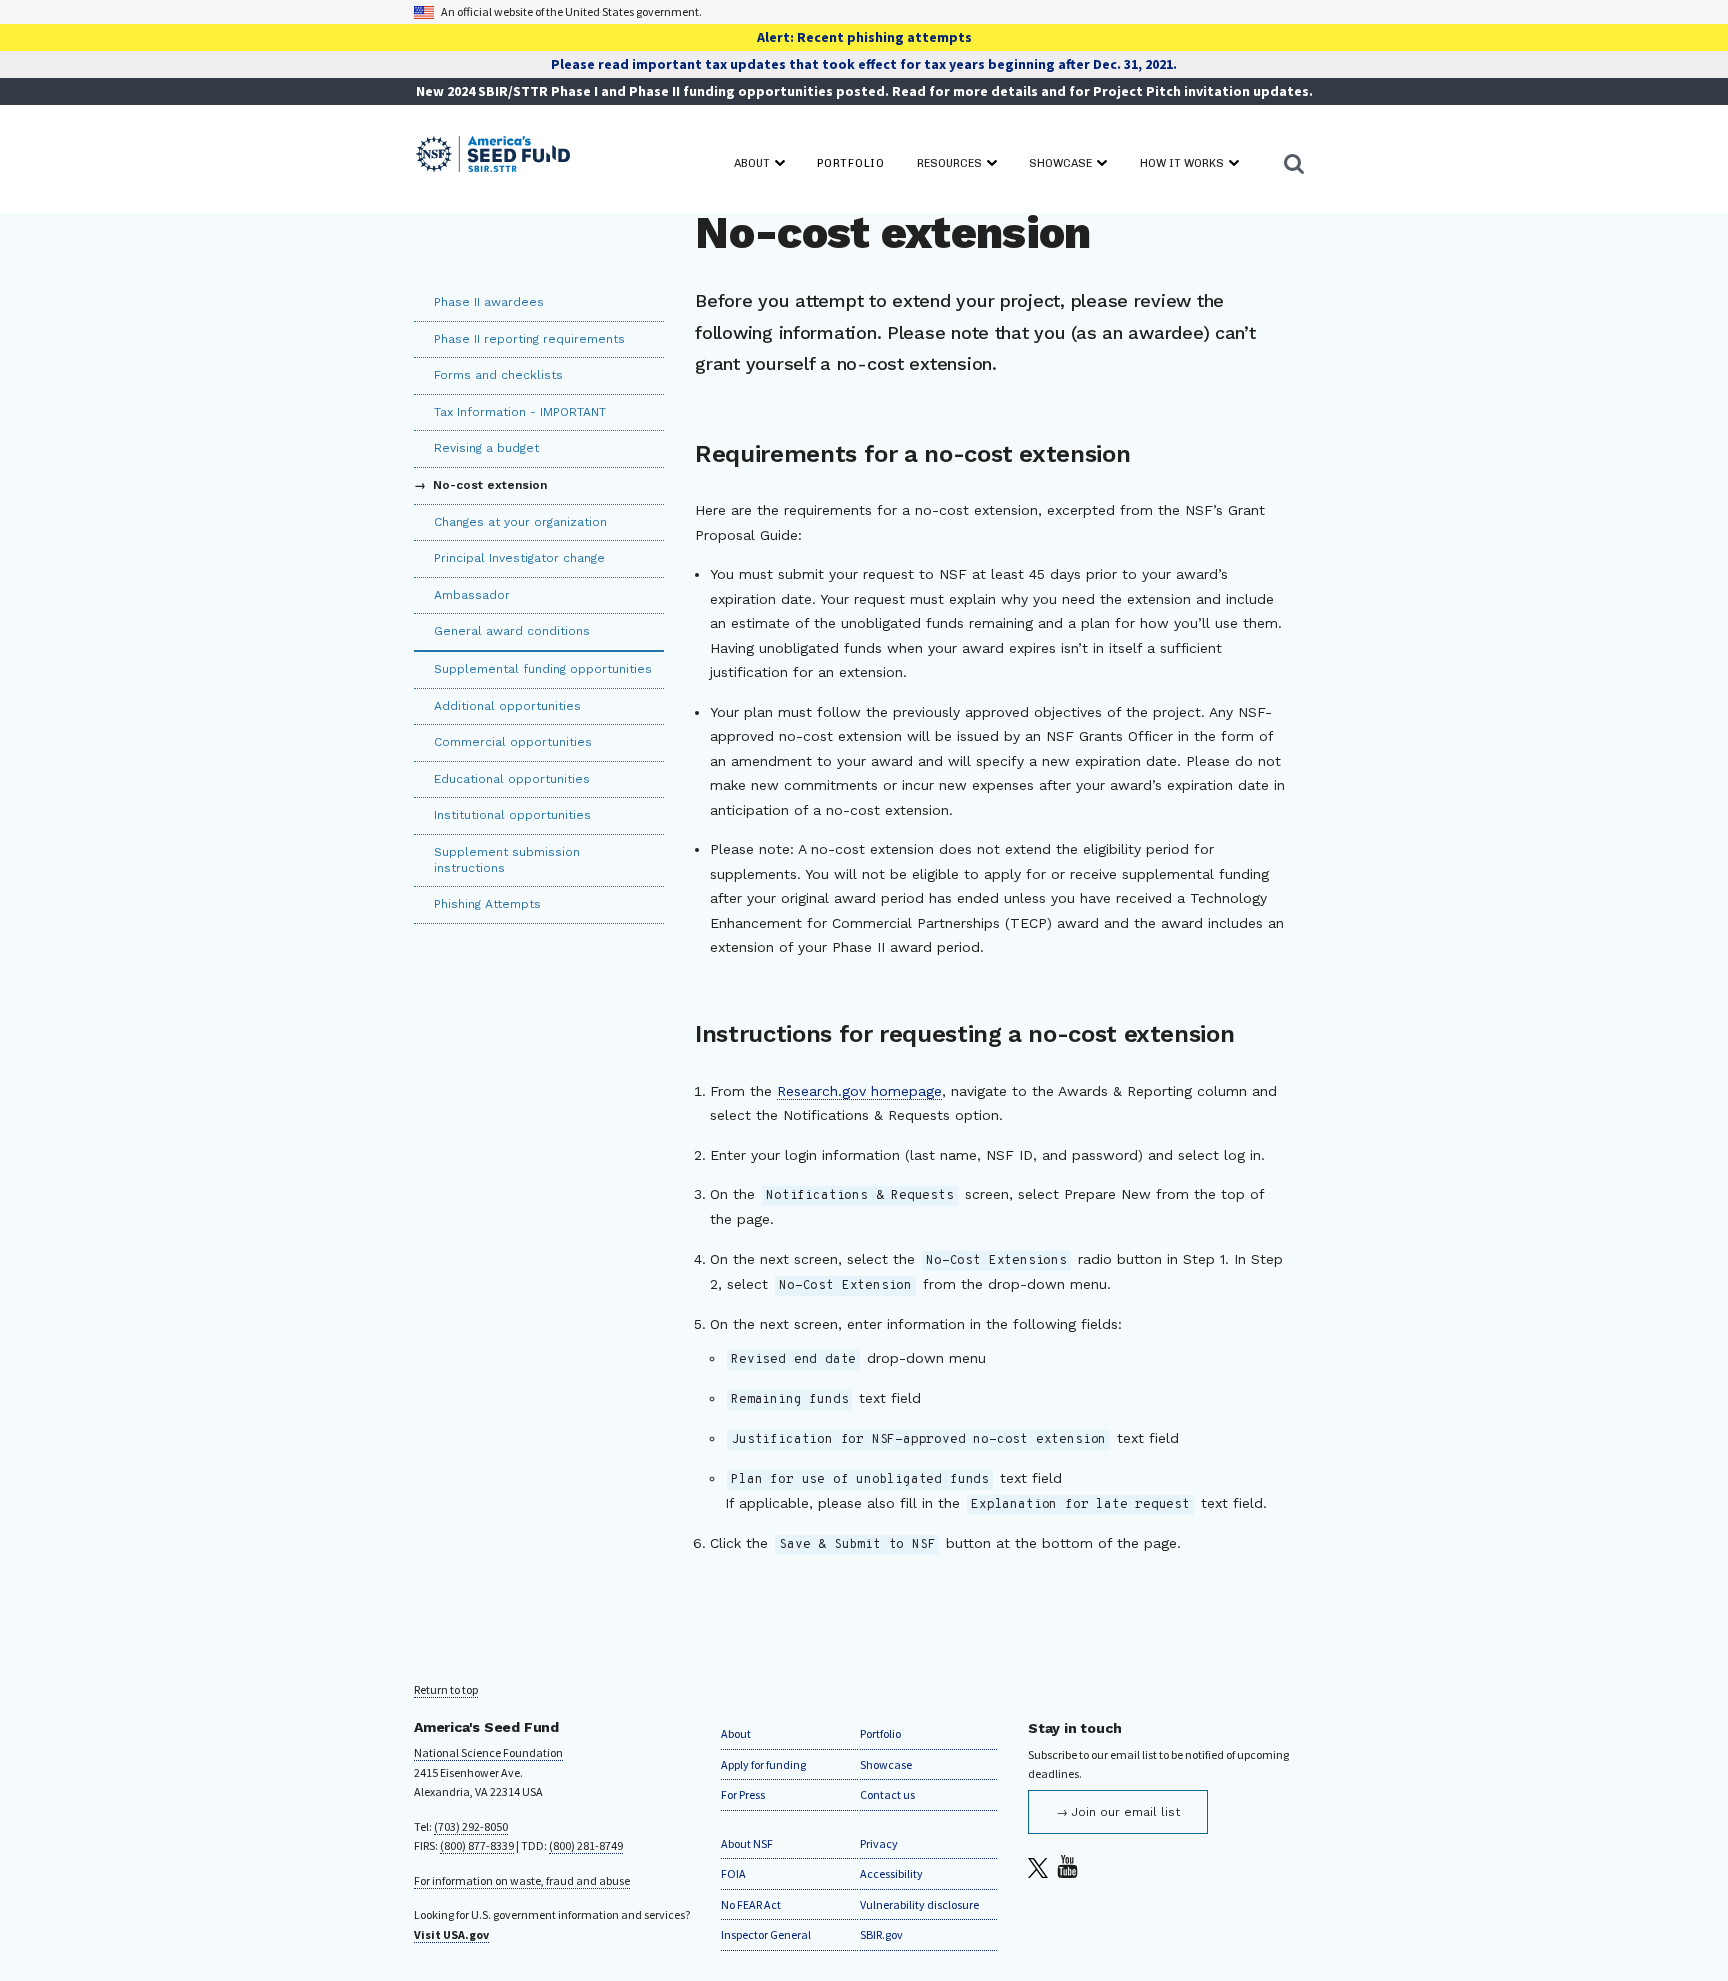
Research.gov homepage (859, 1091)
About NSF (747, 1843)
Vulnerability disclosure (919, 1904)
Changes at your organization (520, 522)
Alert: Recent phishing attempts (864, 37)
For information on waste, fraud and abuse (522, 1880)
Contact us (887, 1794)
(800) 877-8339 (477, 1845)
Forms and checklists (498, 375)
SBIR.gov (881, 1934)
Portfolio (880, 1733)
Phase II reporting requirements (529, 339)
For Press (743, 1794)
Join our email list (1125, 1812)
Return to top (446, 1689)
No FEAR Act (751, 1904)
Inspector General (766, 1934)
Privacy (879, 1843)
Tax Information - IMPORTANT (520, 412)
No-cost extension (488, 485)
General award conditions (512, 631)
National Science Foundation (488, 1752)
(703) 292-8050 (471, 1826)
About (736, 1733)
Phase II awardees (489, 302)
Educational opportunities (512, 779)
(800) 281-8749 (586, 1845)
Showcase (886, 1764)
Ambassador (472, 595)
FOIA (733, 1873)
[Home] (493, 155)
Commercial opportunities (513, 742)
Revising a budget (486, 448)
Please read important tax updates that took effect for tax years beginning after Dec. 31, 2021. (864, 64)
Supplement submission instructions (507, 860)
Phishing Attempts (487, 904)
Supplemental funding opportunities (543, 669)
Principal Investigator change (519, 558)
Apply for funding (763, 1764)
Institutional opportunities (512, 815)
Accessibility (891, 1873)
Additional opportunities (507, 706)
